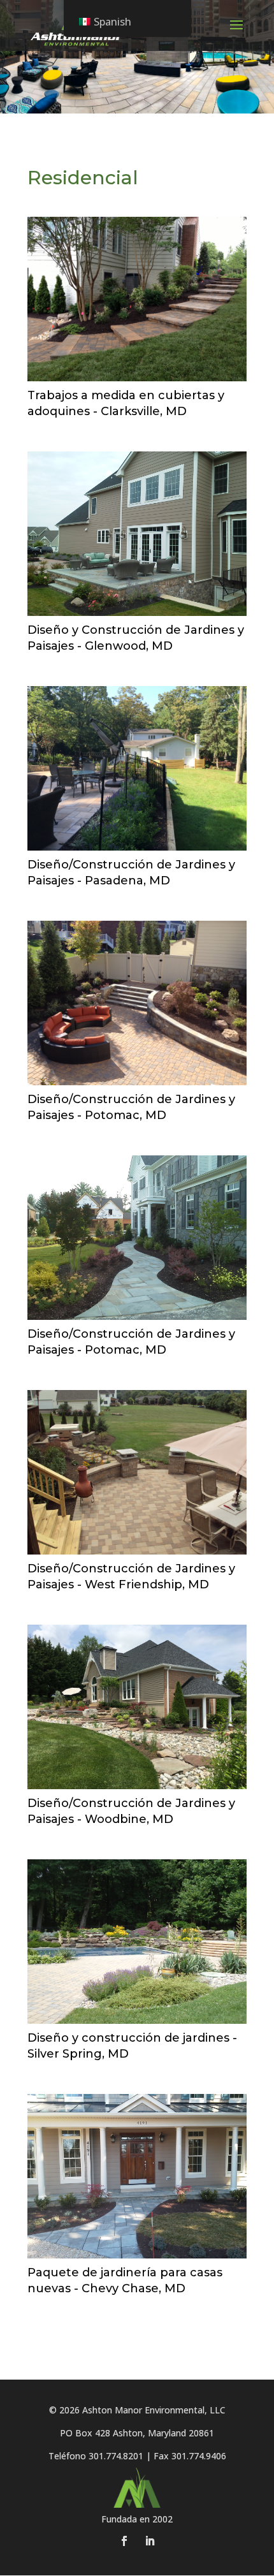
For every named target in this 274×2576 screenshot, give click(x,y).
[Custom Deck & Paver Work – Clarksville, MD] (137, 299)
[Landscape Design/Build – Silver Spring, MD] (137, 1942)
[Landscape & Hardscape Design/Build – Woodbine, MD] (137, 1707)
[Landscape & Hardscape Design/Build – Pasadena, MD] (137, 768)
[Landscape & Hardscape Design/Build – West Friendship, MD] (137, 1472)
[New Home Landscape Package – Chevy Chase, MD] (137, 2176)
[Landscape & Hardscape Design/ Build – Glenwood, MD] (137, 534)
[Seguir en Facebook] (124, 2541)
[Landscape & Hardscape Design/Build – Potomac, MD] (137, 1003)
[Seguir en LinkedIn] (150, 2541)
